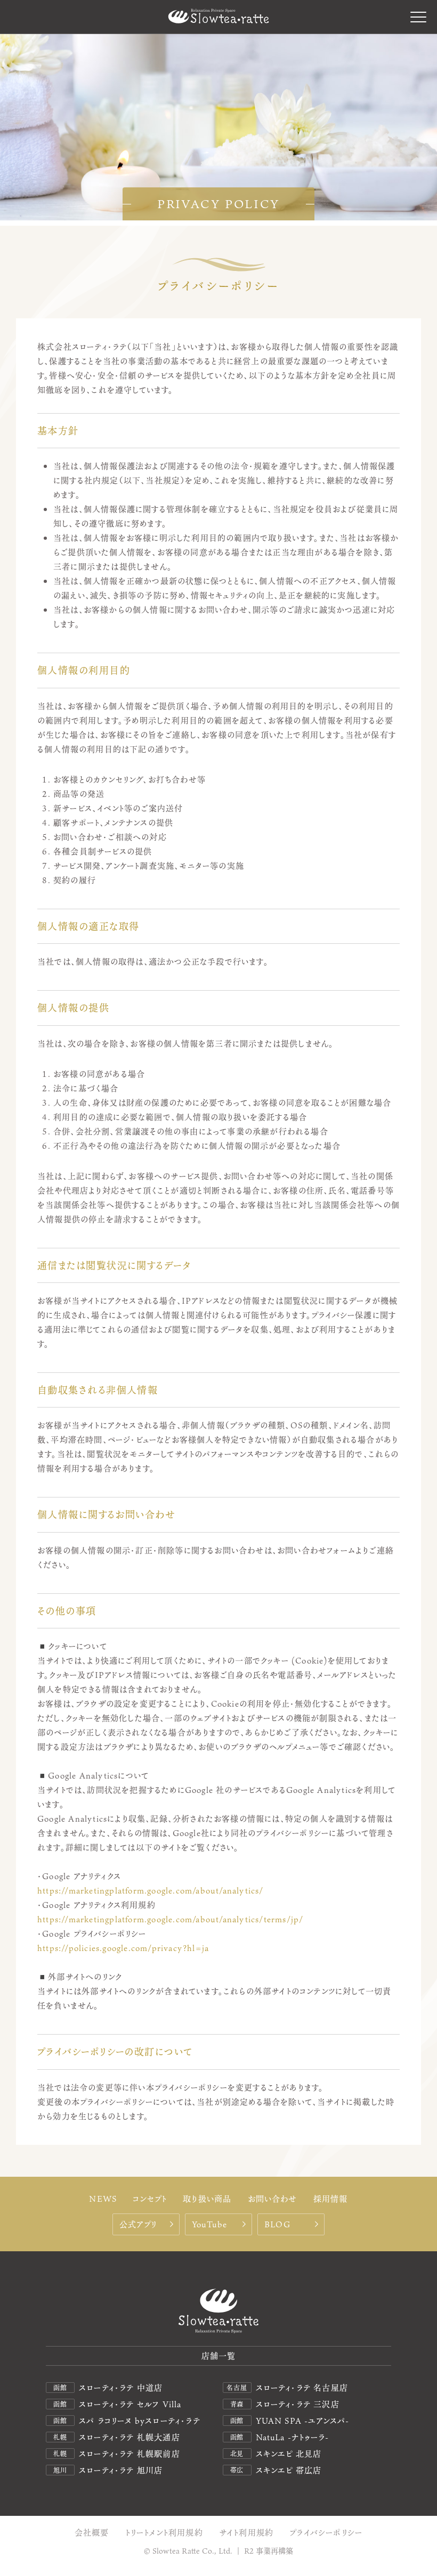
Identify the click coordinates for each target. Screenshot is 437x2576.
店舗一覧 (219, 2356)
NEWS (103, 2198)
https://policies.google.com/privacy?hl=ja (123, 1948)
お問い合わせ (273, 2198)
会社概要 (92, 2533)
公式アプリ (138, 2224)
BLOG (277, 2224)
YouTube (209, 2224)
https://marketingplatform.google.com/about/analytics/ (151, 1890)
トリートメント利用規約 (164, 2533)
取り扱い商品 (207, 2198)
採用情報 (331, 2198)
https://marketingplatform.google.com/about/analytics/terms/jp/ (170, 1919)
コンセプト (150, 2198)
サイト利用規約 (246, 2533)
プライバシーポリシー (326, 2533)
